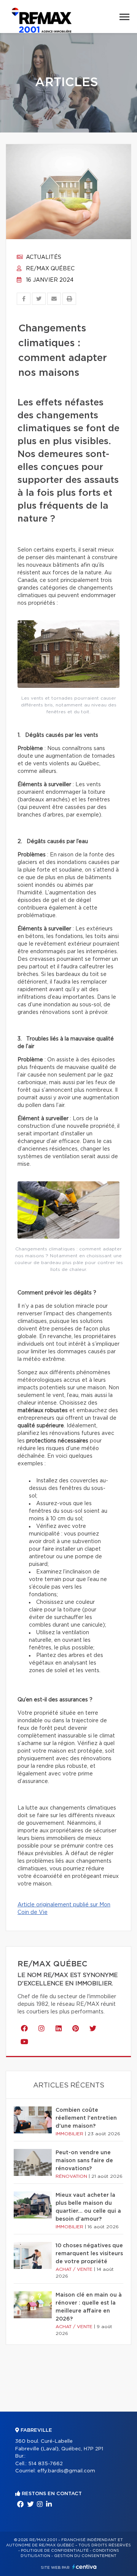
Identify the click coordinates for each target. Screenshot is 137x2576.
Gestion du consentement (85, 2556)
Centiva (84, 2567)
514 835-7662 (45, 2464)
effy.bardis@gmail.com (66, 2471)
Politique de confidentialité (55, 2551)
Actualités (43, 257)
